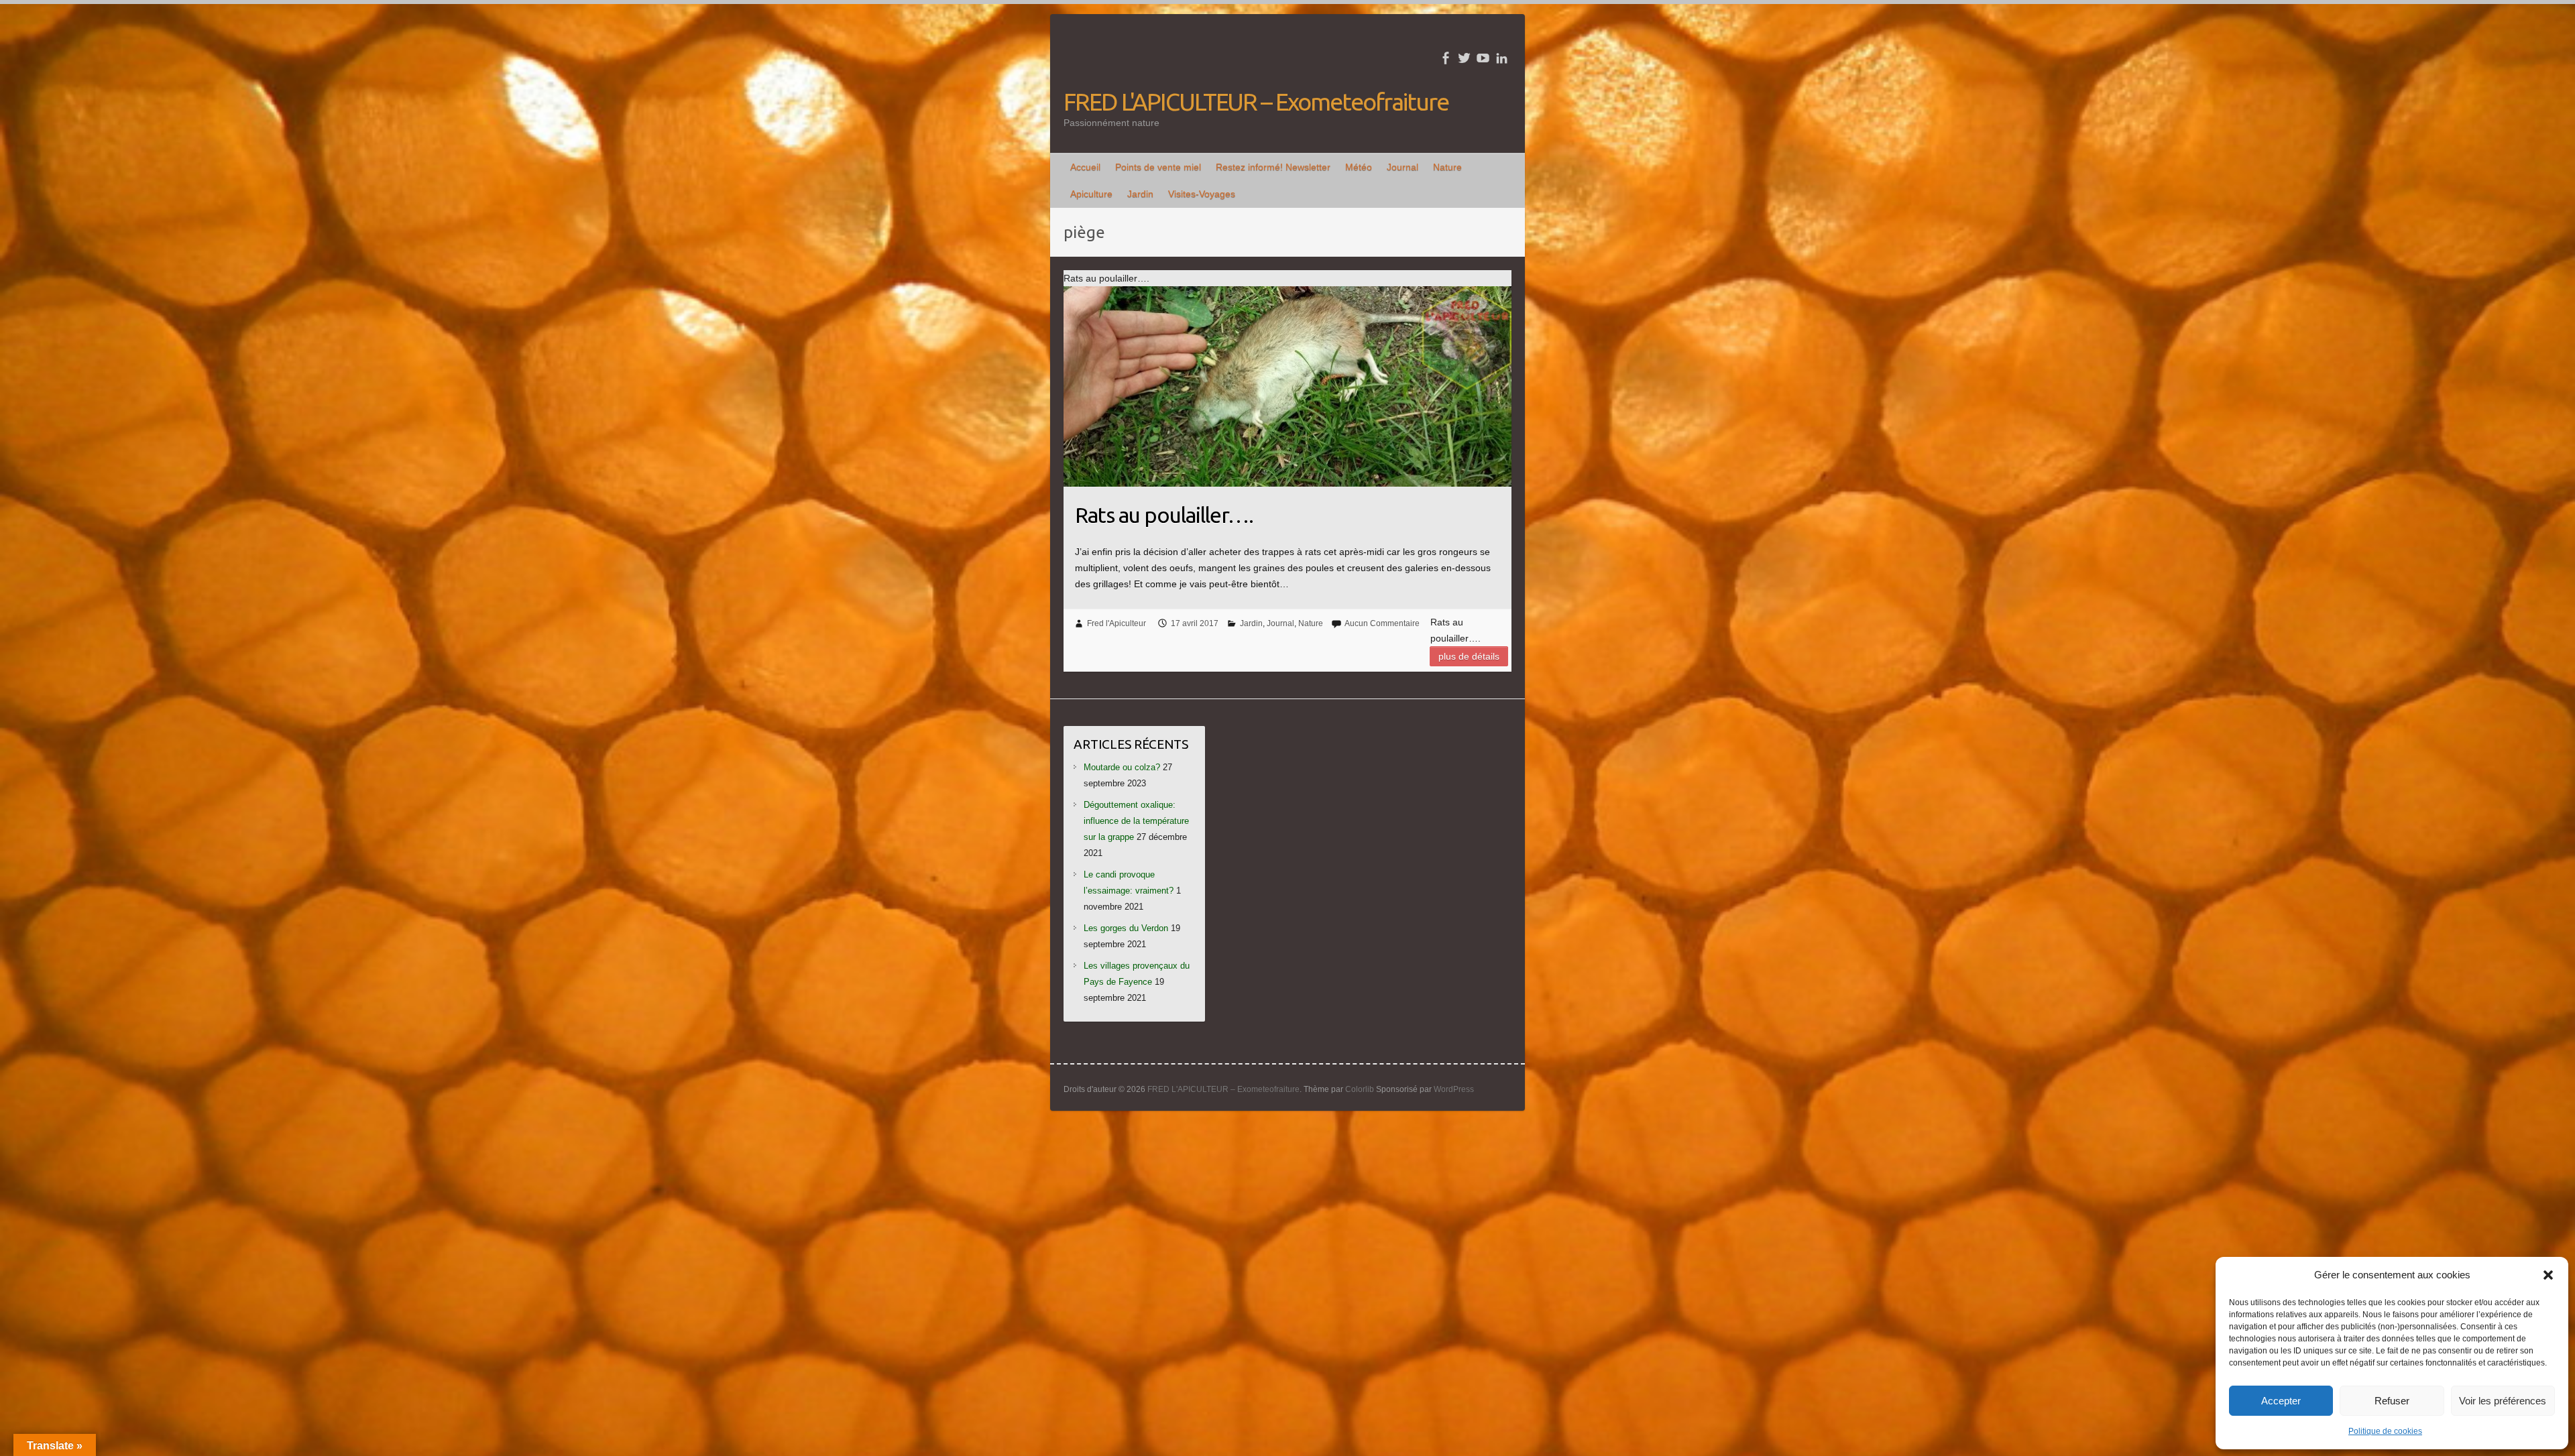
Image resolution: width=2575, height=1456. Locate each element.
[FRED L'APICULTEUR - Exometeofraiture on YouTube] (1483, 58)
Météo (1359, 167)
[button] (2548, 1275)
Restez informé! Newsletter (1273, 167)
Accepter (2281, 1401)
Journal (1403, 167)
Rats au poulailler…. (1164, 515)
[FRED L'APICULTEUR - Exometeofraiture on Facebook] (1445, 58)
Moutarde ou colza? (1122, 767)
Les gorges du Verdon (1126, 928)
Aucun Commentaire (1382, 623)
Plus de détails (1469, 656)
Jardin (1140, 194)
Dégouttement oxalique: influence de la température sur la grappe (1136, 821)
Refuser (2392, 1401)
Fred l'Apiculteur (1117, 623)
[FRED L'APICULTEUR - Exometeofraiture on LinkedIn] (1502, 58)
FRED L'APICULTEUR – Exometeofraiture (1256, 102)
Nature (1447, 167)
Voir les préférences (2503, 1401)
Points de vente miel (1158, 167)
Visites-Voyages (1202, 194)
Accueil (1085, 167)
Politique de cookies (2385, 1431)
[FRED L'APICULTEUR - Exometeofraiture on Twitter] (1464, 58)
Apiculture (1091, 194)
